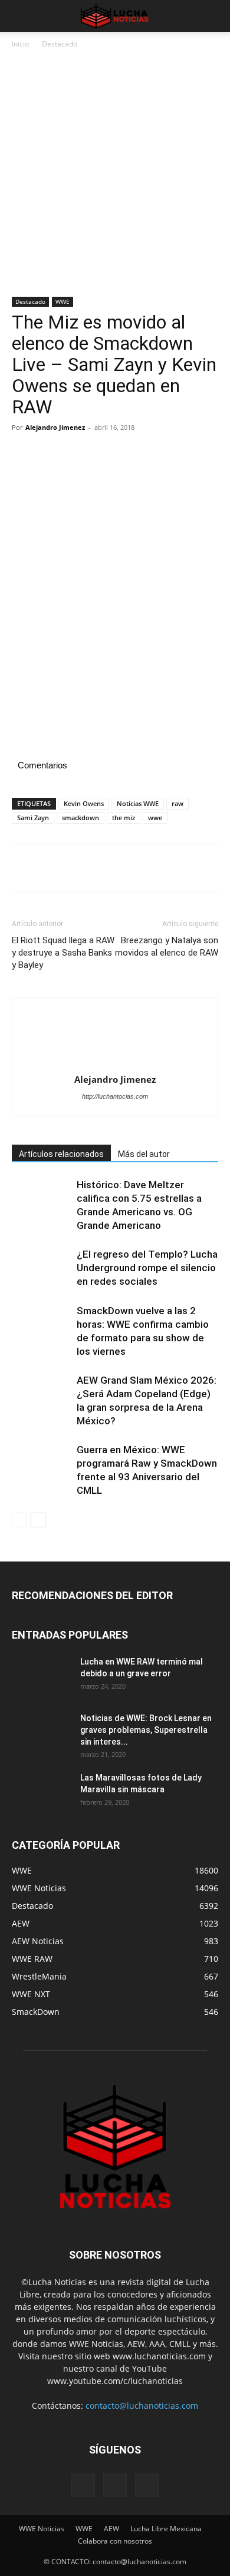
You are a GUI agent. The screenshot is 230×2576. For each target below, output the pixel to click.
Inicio (20, 44)
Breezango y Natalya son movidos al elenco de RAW (167, 946)
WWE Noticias (42, 2529)
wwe (155, 818)
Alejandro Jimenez (55, 427)
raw (178, 803)
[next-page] (38, 1520)
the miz (124, 818)
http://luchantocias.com (115, 1096)
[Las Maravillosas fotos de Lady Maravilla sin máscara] (41, 1792)
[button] (20, 16)
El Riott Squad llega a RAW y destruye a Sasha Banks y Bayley (63, 953)
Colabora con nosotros (115, 2541)
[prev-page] (19, 1520)
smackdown (80, 818)
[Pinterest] (78, 454)
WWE (63, 301)
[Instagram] (115, 2485)
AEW (111, 2529)
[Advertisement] (115, 177)
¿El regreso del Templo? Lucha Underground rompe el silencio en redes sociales (147, 1268)
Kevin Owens (84, 803)
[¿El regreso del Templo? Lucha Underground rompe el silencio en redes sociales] (41, 1268)
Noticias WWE (138, 803)
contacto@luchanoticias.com (142, 2406)
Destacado (60, 44)
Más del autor (144, 1154)
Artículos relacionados (61, 1154)
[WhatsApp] (105, 454)
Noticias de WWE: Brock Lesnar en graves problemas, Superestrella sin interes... (146, 1730)
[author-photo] (115, 1039)
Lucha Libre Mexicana (166, 2529)
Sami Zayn (33, 818)
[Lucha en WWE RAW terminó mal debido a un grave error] (41, 1676)
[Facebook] (24, 454)
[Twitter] (51, 454)
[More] (133, 454)
